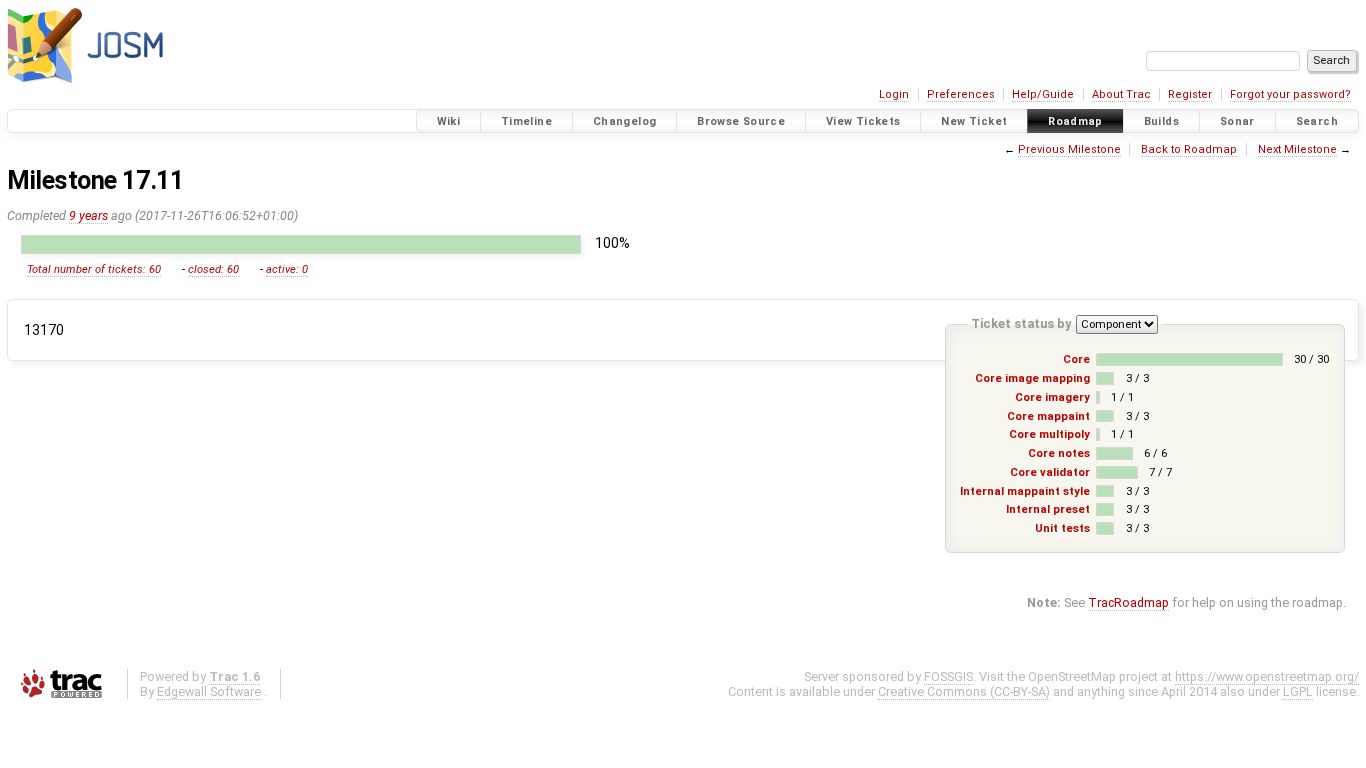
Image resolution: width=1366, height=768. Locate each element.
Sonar (1237, 121)
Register (1190, 94)
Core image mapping (1032, 378)
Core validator (1050, 472)
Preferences (961, 94)
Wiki (449, 121)
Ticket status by (1021, 323)
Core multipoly (1049, 434)
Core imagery (1052, 397)
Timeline (526, 121)
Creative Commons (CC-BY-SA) (964, 691)
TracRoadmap (1128, 602)
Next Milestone (1297, 149)
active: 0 (287, 269)
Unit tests (1062, 528)
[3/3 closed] (1105, 378)
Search (1317, 121)
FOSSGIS (948, 676)
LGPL (1298, 691)
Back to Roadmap (1189, 149)
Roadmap (1075, 121)
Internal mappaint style (1025, 491)
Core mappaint (1048, 416)
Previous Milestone (1069, 149)
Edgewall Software (209, 691)
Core (1076, 359)
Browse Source (741, 121)
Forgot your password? (1290, 94)
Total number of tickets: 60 (94, 269)
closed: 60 (213, 269)
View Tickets (863, 121)
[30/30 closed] (1190, 359)
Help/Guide (1043, 94)
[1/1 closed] (1098, 397)
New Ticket (974, 121)
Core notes (1059, 453)
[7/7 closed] (1117, 472)
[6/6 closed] (1115, 453)
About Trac (1121, 94)
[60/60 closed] (301, 244)
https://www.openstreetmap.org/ (1267, 676)
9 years (88, 215)
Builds (1161, 121)
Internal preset (1048, 509)
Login (894, 94)
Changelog (624, 121)
